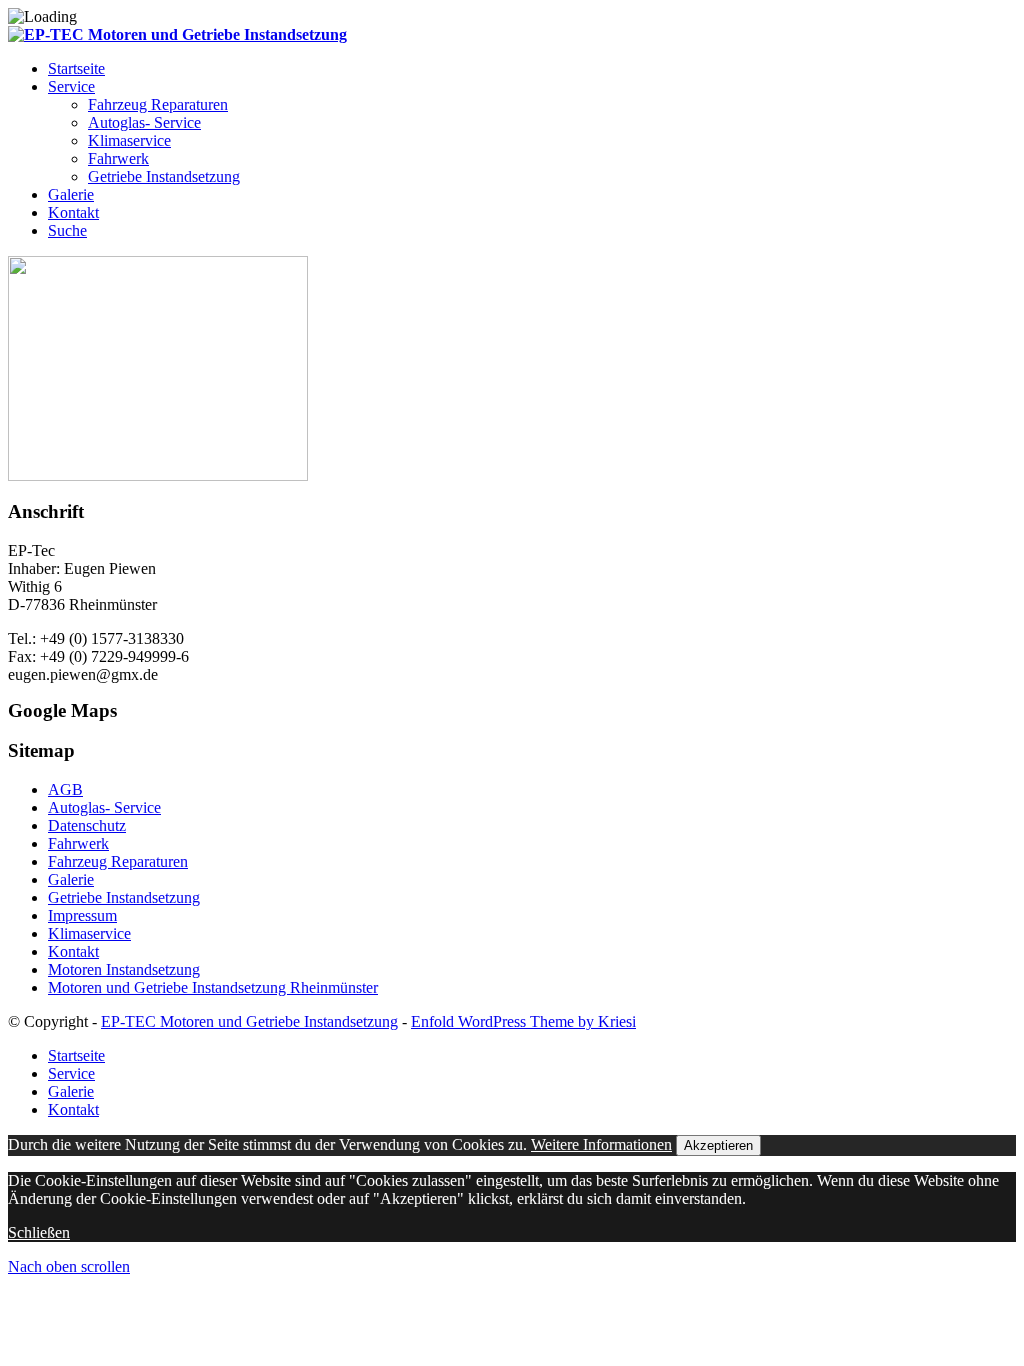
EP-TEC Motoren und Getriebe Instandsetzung (249, 1021)
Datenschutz (87, 825)
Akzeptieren (718, 1145)
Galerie (71, 879)
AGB (65, 789)
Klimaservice (89, 933)
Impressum (82, 915)
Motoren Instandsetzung (124, 969)
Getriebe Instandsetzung (124, 897)
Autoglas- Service (104, 807)
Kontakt (73, 951)
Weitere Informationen (601, 1144)
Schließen (39, 1232)
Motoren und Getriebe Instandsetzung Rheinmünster (213, 987)
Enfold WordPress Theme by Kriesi (523, 1021)
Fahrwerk (78, 843)
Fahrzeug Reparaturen (118, 861)
